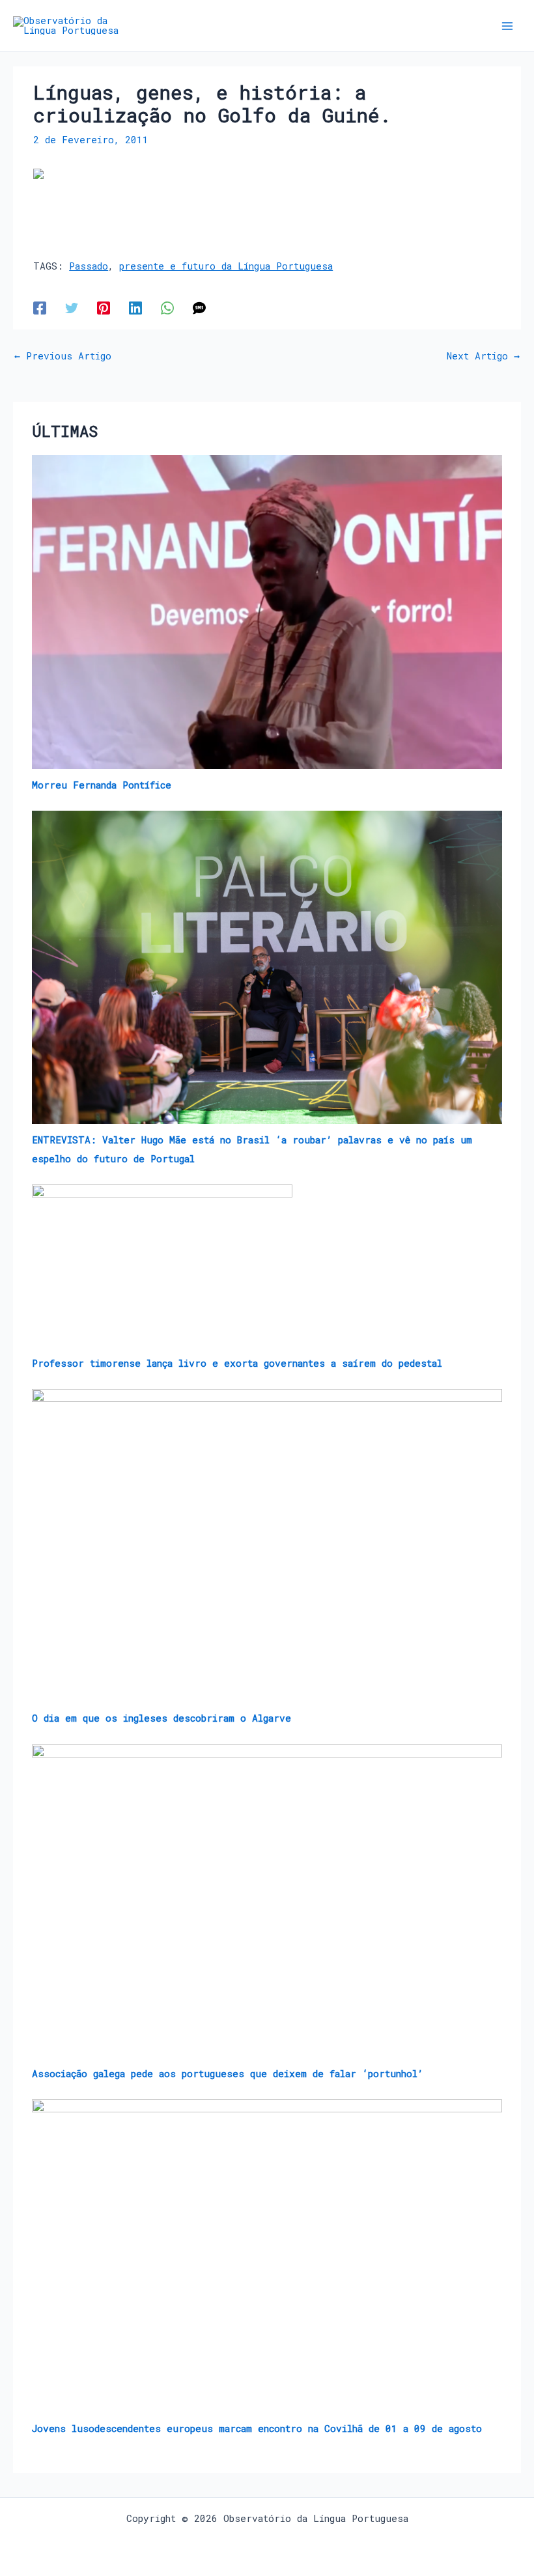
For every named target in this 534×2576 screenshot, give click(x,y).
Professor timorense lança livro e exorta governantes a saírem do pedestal (237, 1363)
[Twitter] (72, 308)
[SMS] (199, 308)
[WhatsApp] (167, 308)
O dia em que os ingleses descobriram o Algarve (162, 1718)
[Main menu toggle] (507, 26)
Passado (89, 266)
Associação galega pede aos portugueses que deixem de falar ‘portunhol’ (228, 2074)
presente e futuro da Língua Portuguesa (226, 266)
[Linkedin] (135, 308)
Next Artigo (483, 357)
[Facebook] (40, 308)
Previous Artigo (63, 357)
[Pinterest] (104, 308)
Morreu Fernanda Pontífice (102, 785)
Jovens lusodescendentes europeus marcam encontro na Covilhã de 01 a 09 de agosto (257, 2429)
